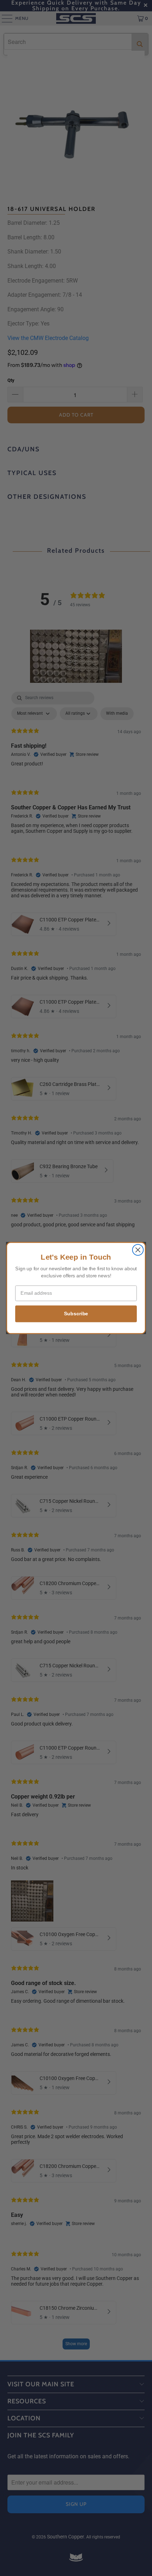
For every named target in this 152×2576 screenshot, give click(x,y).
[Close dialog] (138, 1250)
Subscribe (76, 1314)
